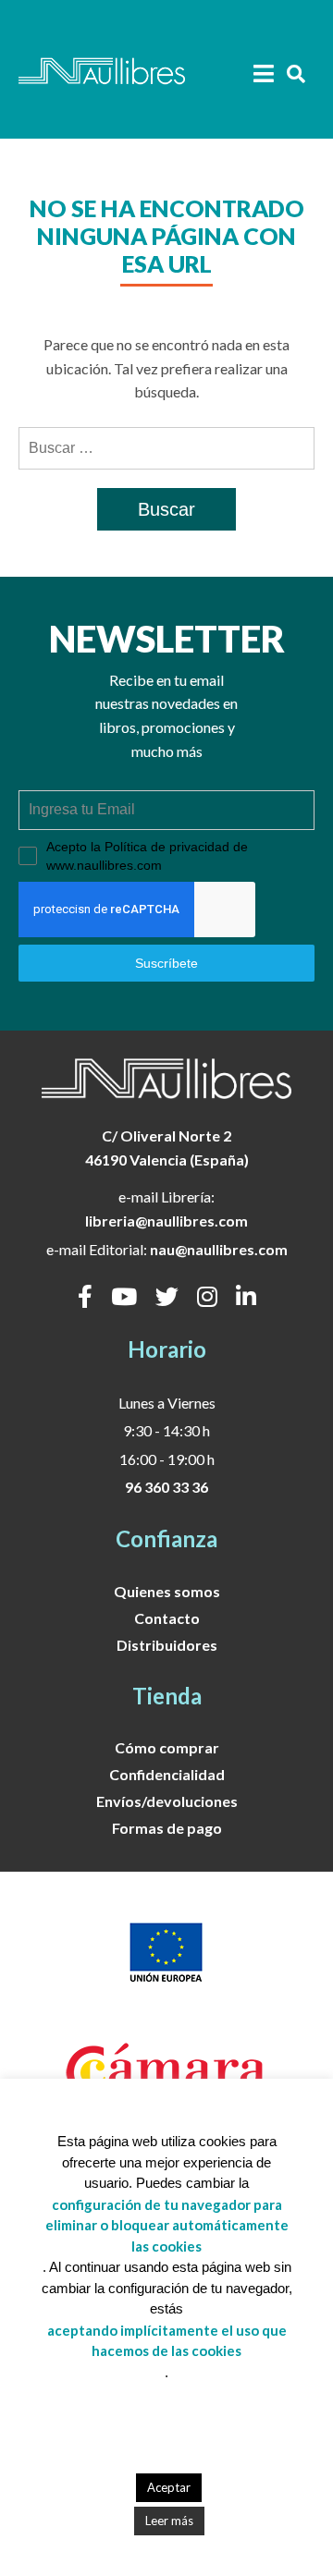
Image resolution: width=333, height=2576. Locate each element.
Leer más (169, 2521)
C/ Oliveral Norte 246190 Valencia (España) (167, 1148)
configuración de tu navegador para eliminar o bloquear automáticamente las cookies (167, 2225)
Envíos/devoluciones (167, 1801)
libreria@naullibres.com (166, 1221)
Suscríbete (166, 963)
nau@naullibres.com (219, 1249)
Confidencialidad (167, 1774)
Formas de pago (167, 1828)
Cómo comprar (167, 1747)
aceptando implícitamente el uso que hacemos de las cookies (167, 2341)
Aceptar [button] (169, 2487)
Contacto (167, 1618)
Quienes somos (167, 1591)
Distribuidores (167, 1645)
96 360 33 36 (166, 1487)
